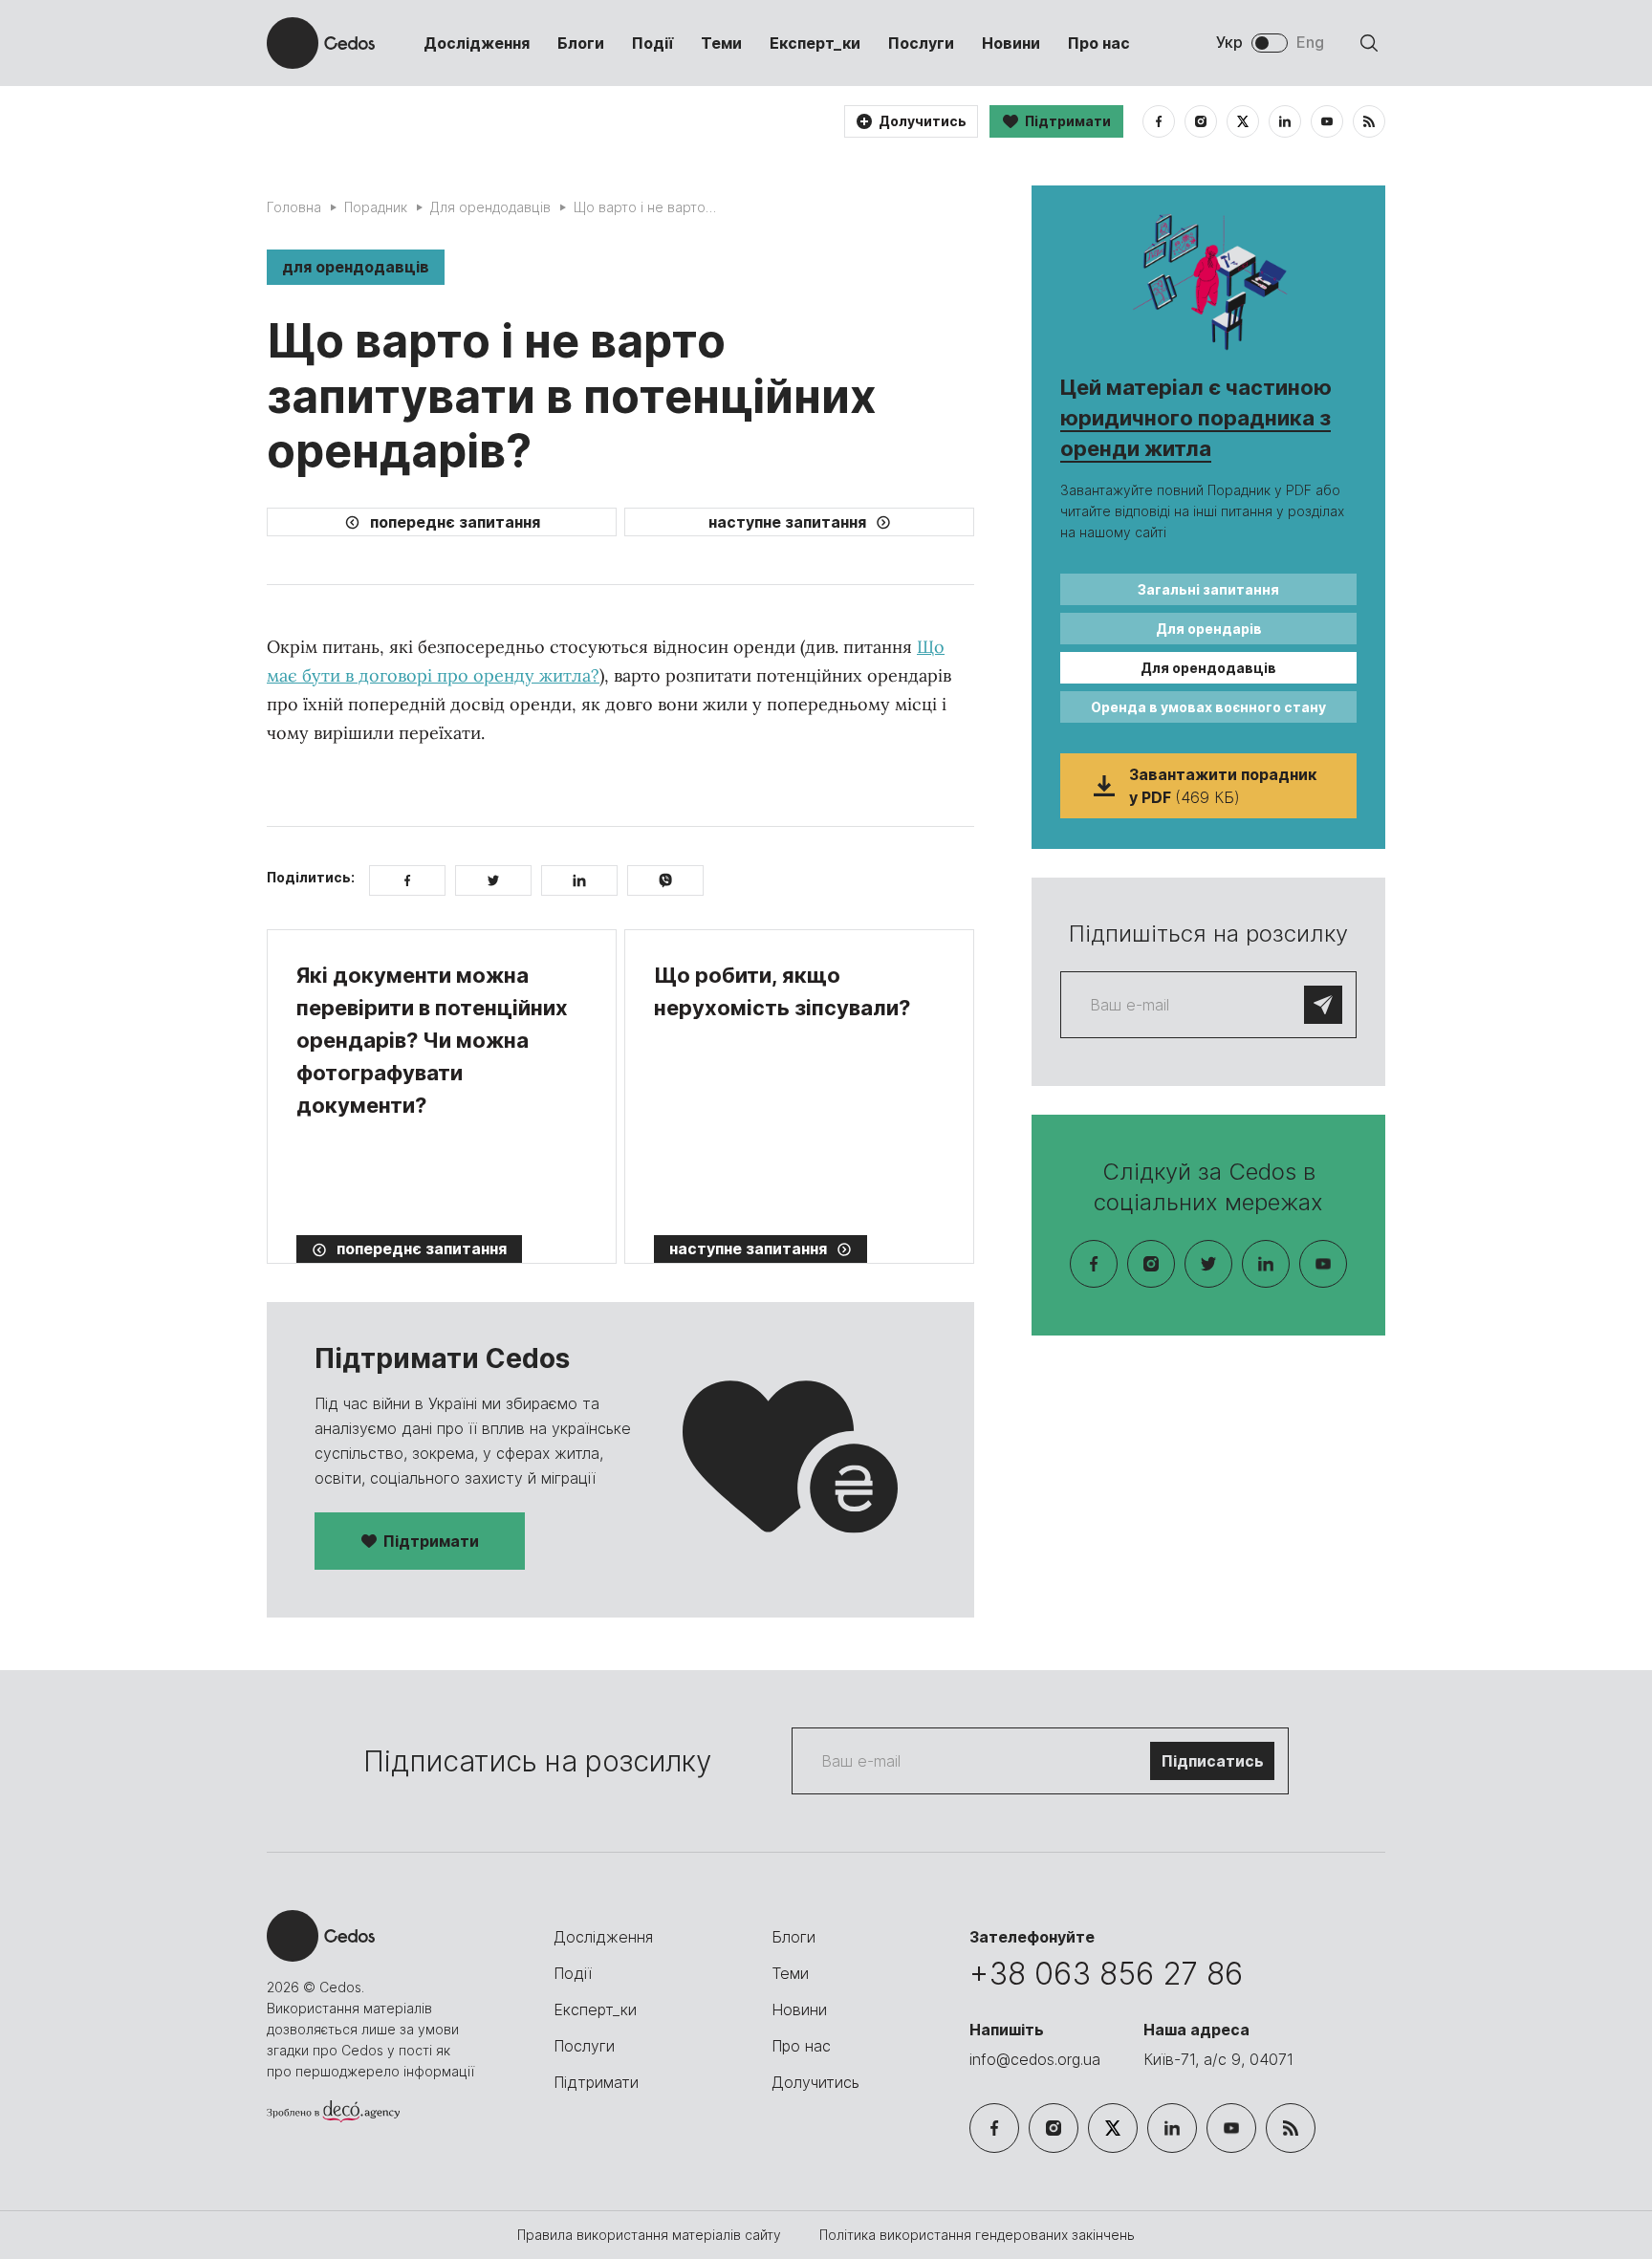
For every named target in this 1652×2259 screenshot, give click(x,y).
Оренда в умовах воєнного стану (1208, 707)
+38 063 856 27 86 (1106, 1974)
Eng (1310, 42)
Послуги (921, 43)
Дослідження (477, 43)
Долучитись (815, 2082)
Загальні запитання (1208, 589)
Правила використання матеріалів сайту (651, 2235)
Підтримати (431, 1541)
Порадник (376, 207)
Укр (1229, 42)
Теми (721, 43)
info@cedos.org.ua (1035, 2059)
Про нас (1099, 43)
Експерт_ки (815, 43)
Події (652, 43)
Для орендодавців (490, 207)
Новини (1011, 43)
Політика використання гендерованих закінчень (977, 2235)
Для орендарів (1209, 629)
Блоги (581, 43)
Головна (294, 207)
